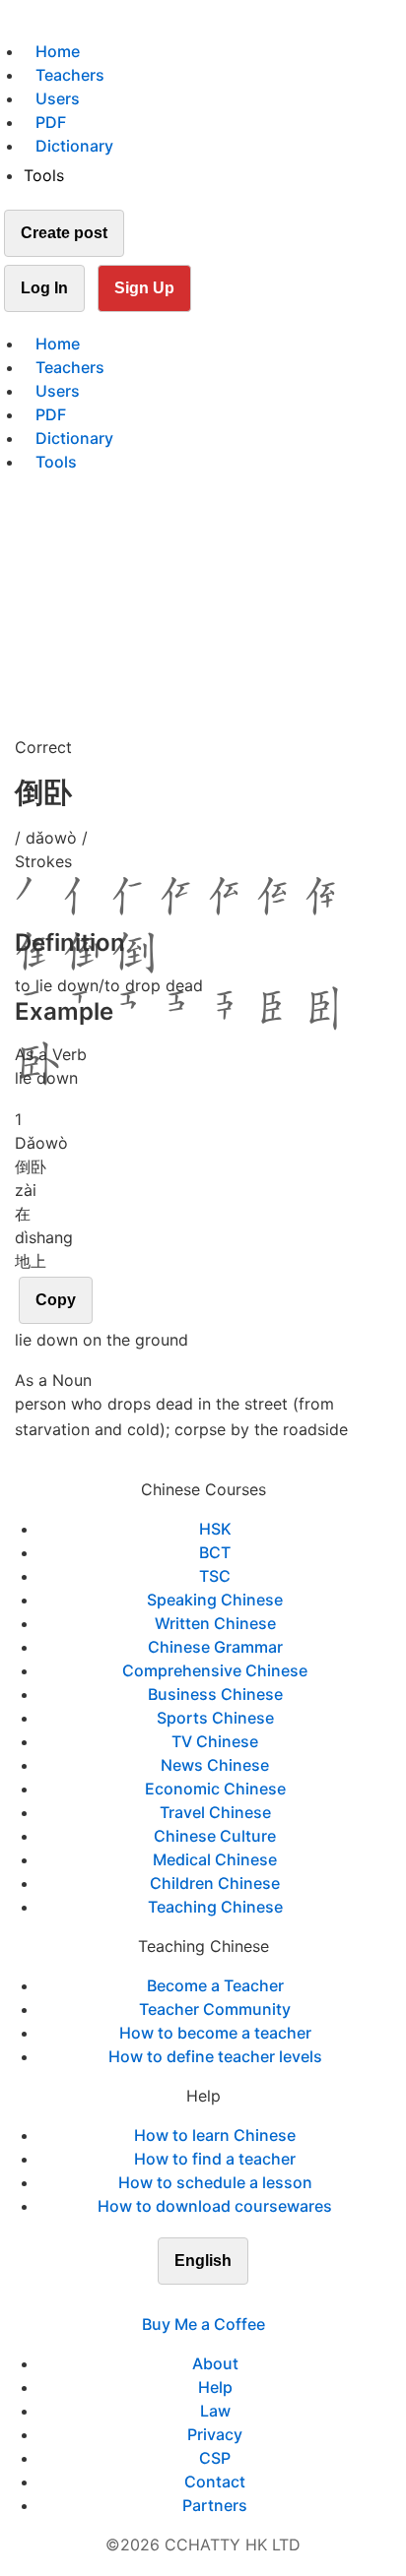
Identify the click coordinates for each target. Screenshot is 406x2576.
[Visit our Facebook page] (168, 2300)
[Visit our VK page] (215, 2300)
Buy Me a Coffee (203, 2324)
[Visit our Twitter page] (191, 2300)
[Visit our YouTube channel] (238, 2300)
